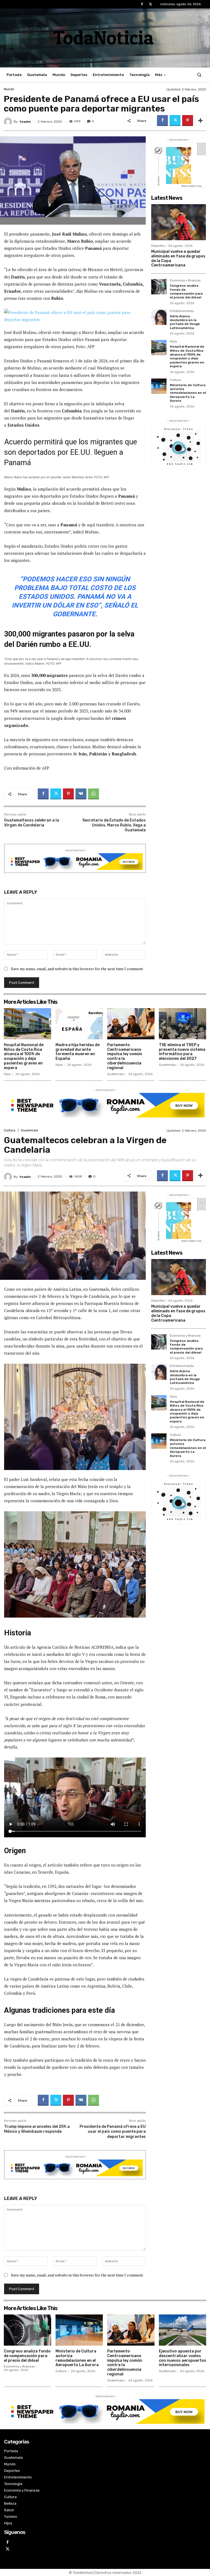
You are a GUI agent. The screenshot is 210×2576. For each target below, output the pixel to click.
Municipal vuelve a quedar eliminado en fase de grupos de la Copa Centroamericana (178, 258)
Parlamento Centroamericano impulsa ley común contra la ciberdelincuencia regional (125, 1056)
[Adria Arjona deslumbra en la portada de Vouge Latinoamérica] (159, 317)
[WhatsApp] (94, 794)
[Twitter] (151, 4)
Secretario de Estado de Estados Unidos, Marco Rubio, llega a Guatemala (114, 825)
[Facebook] (142, 4)
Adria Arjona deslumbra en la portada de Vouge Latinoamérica (185, 322)
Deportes (158, 246)
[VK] (81, 794)
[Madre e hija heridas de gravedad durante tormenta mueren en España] (79, 1024)
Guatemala (116, 1074)
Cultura (175, 380)
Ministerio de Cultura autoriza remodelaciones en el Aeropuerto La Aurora (188, 393)
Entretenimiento (182, 311)
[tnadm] (9, 122)
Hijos (173, 342)
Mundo (9, 89)
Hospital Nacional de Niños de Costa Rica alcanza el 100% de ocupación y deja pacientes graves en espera (187, 356)
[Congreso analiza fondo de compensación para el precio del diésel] (159, 287)
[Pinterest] (188, 121)
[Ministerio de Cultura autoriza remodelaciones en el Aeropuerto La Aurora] (159, 386)
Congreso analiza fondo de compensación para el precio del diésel (186, 291)
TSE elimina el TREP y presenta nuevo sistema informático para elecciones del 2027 (182, 1052)
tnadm (25, 122)
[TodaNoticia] (105, 37)
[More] (200, 121)
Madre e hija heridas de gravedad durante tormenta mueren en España (78, 1052)
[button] (199, 75)
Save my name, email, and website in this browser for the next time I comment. (77, 969)
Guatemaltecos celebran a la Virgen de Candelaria (32, 823)
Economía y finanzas (185, 281)
